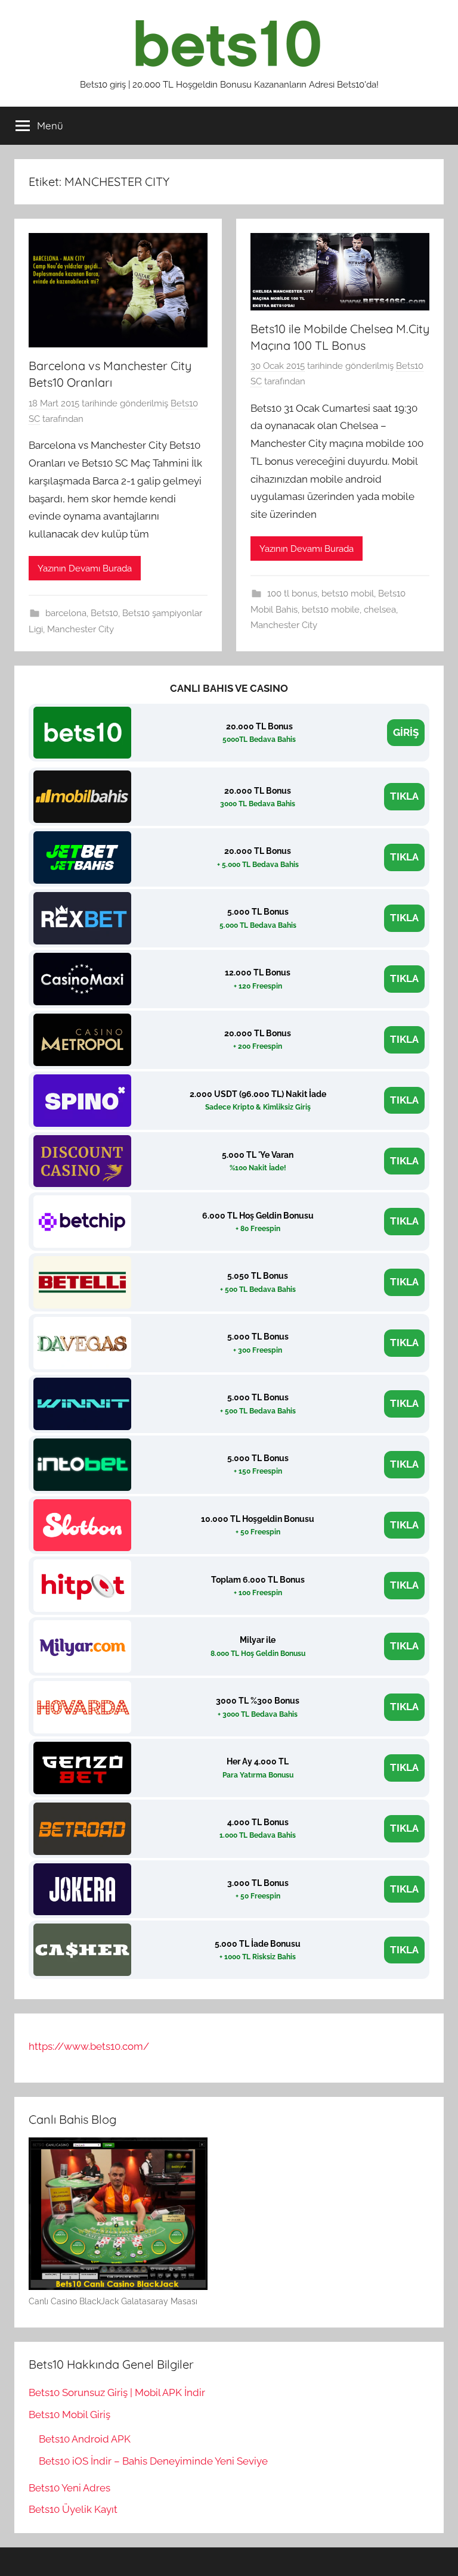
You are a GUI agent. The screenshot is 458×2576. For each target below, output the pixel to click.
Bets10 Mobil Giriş (69, 2415)
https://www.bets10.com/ (89, 2046)
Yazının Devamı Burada (85, 568)
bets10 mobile (331, 610)
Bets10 (104, 613)
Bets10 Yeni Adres (69, 2488)
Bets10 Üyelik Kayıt (73, 2509)
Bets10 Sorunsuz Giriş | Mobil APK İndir (117, 2392)
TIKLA (404, 796)
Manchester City (81, 629)
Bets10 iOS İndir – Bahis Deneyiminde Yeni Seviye (153, 2461)
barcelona (66, 613)
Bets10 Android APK (85, 2439)
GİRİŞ (406, 732)
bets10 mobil (348, 593)
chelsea (380, 610)
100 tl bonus (292, 593)
